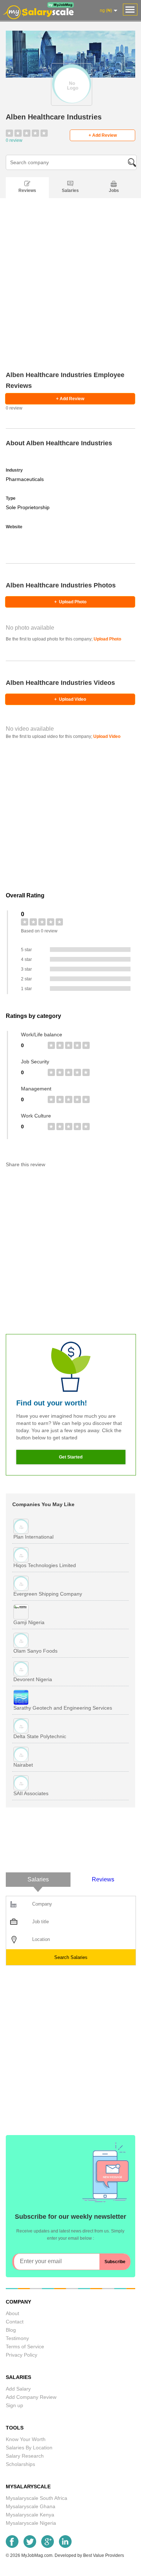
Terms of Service (25, 2347)
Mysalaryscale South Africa (37, 2498)
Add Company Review (31, 2397)
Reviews (27, 191)
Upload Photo (70, 602)
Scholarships (20, 2464)
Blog (11, 2330)
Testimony (17, 2338)
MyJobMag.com (37, 2555)
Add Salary (18, 2389)
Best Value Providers (104, 2555)
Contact (15, 2322)
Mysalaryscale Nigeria (31, 2523)
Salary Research (25, 2456)
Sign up (14, 2405)
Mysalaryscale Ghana (31, 2506)
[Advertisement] (70, 294)
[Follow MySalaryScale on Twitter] (30, 2546)
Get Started (71, 1457)
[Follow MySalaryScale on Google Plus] (48, 2546)
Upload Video (70, 699)
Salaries (70, 191)
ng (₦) (106, 10)
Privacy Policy (22, 2355)
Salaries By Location (29, 2448)
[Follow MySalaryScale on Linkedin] (65, 2546)
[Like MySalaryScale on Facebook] (12, 2546)
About (12, 2313)
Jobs (114, 191)
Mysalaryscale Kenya (30, 2515)
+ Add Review (103, 135)
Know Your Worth (26, 2439)
